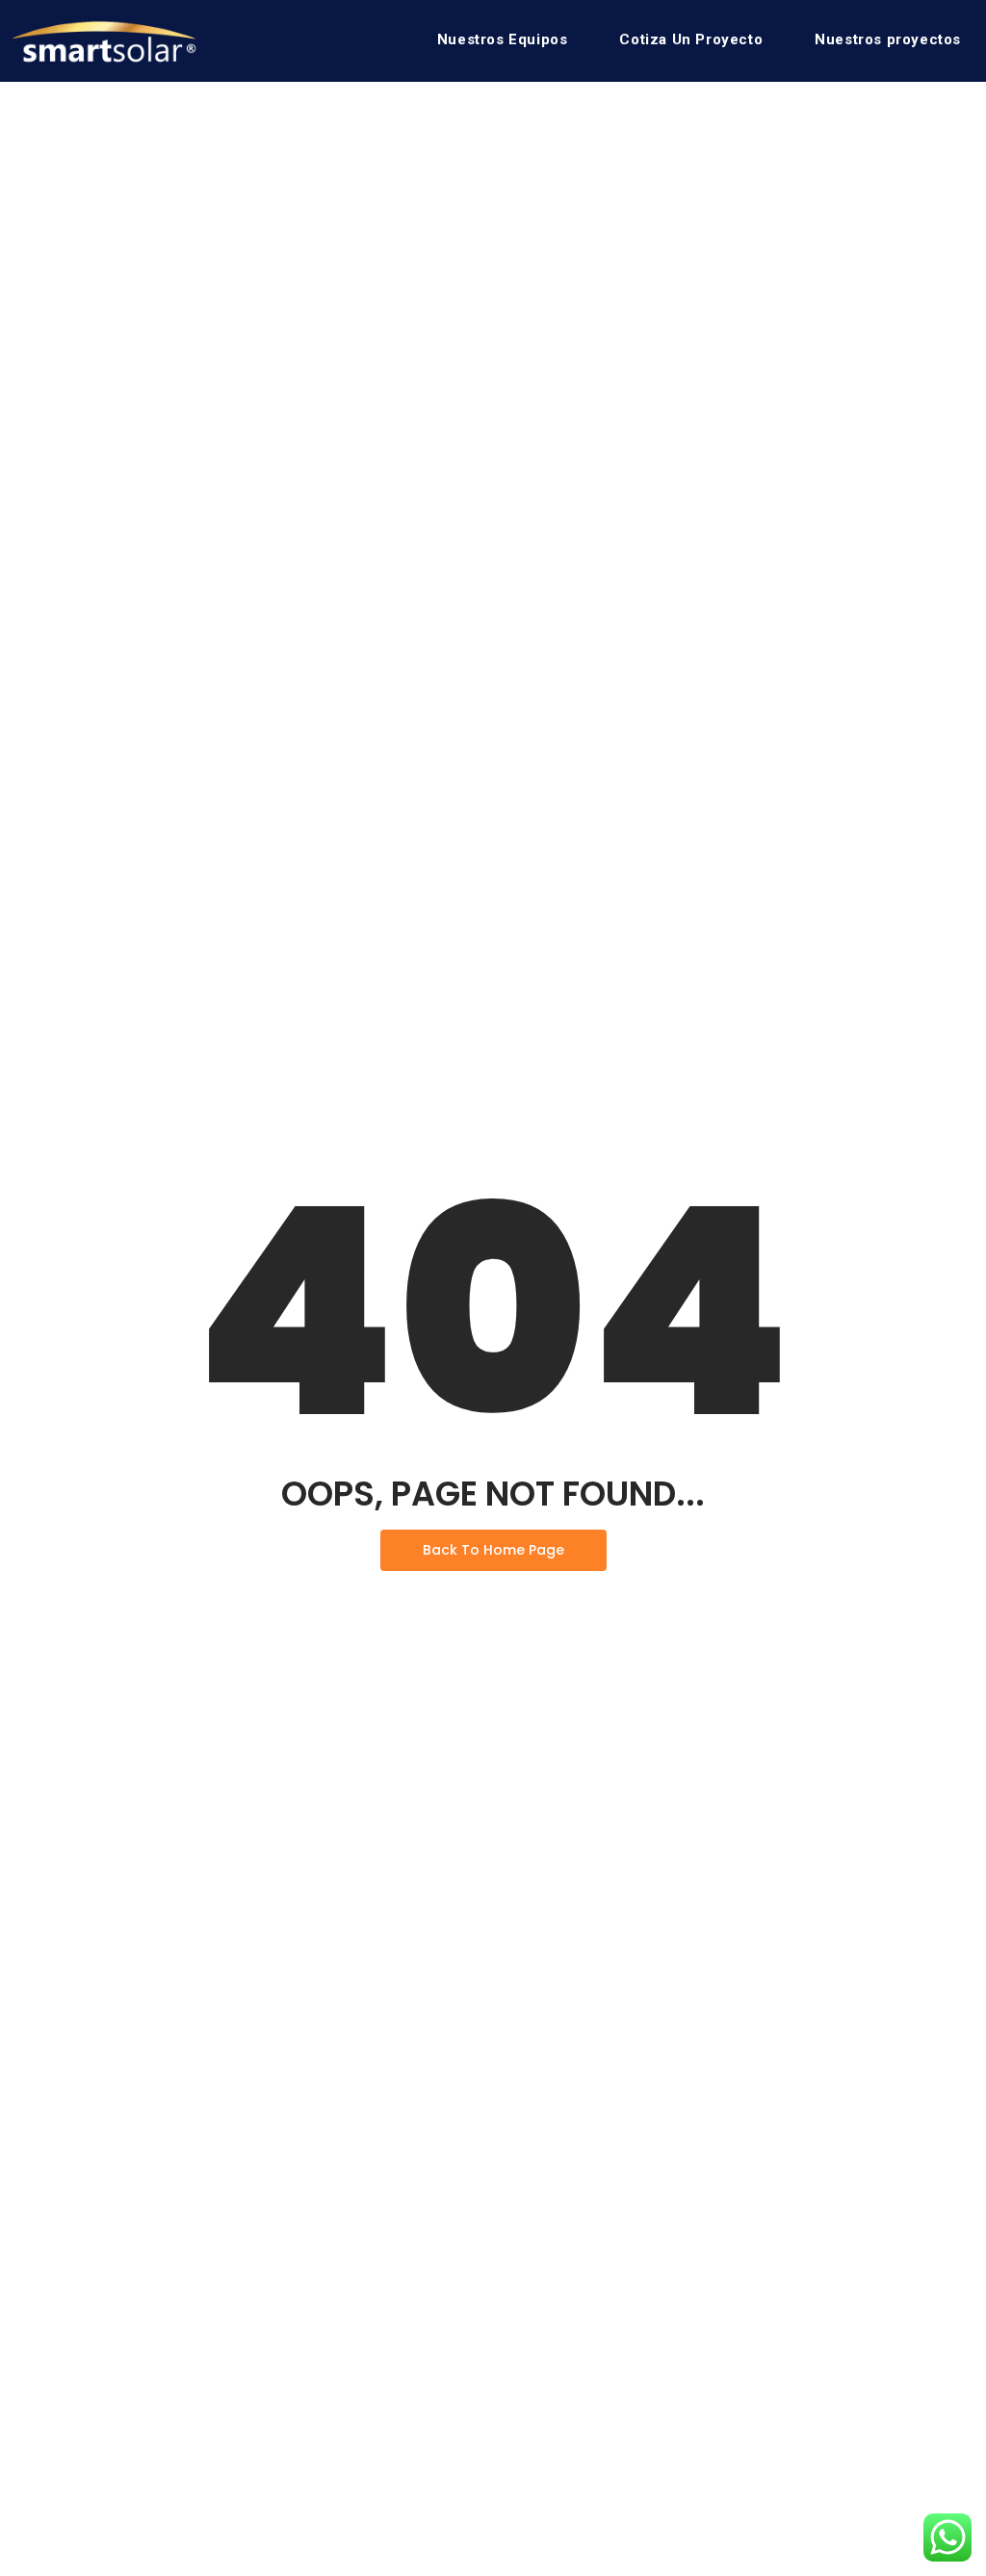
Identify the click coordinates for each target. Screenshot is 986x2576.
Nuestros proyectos (888, 39)
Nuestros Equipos (503, 39)
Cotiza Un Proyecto (691, 39)
